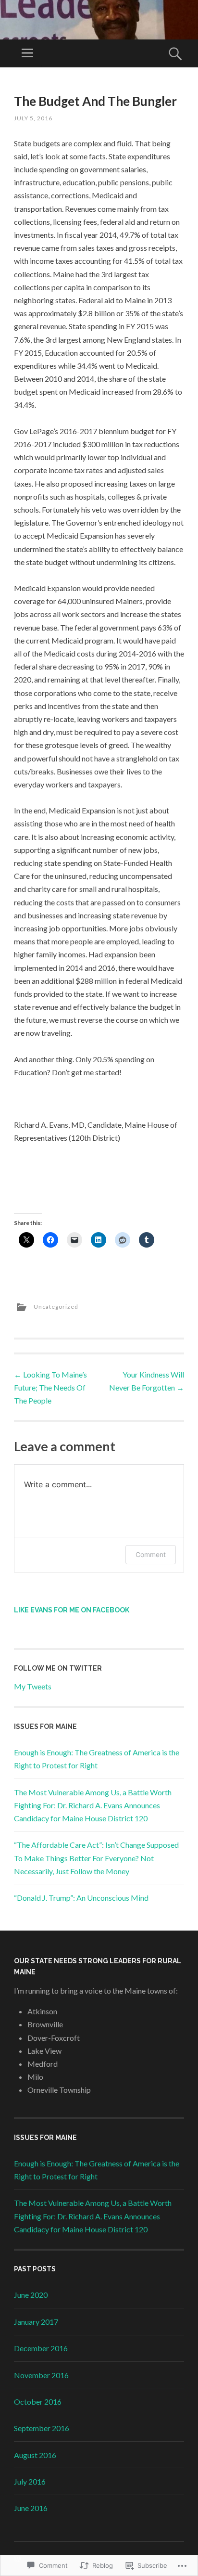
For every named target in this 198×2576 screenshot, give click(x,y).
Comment (151, 1554)
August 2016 (35, 2455)
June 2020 (31, 2295)
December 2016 (41, 2348)
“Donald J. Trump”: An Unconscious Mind (81, 1898)
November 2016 (41, 2375)
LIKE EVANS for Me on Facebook (72, 1610)
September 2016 (42, 2428)
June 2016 (31, 2508)
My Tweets (33, 1686)
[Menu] (27, 53)
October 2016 (38, 2402)
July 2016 (30, 2481)
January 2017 (36, 2322)
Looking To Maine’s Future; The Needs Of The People (50, 1387)
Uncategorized (56, 1307)
